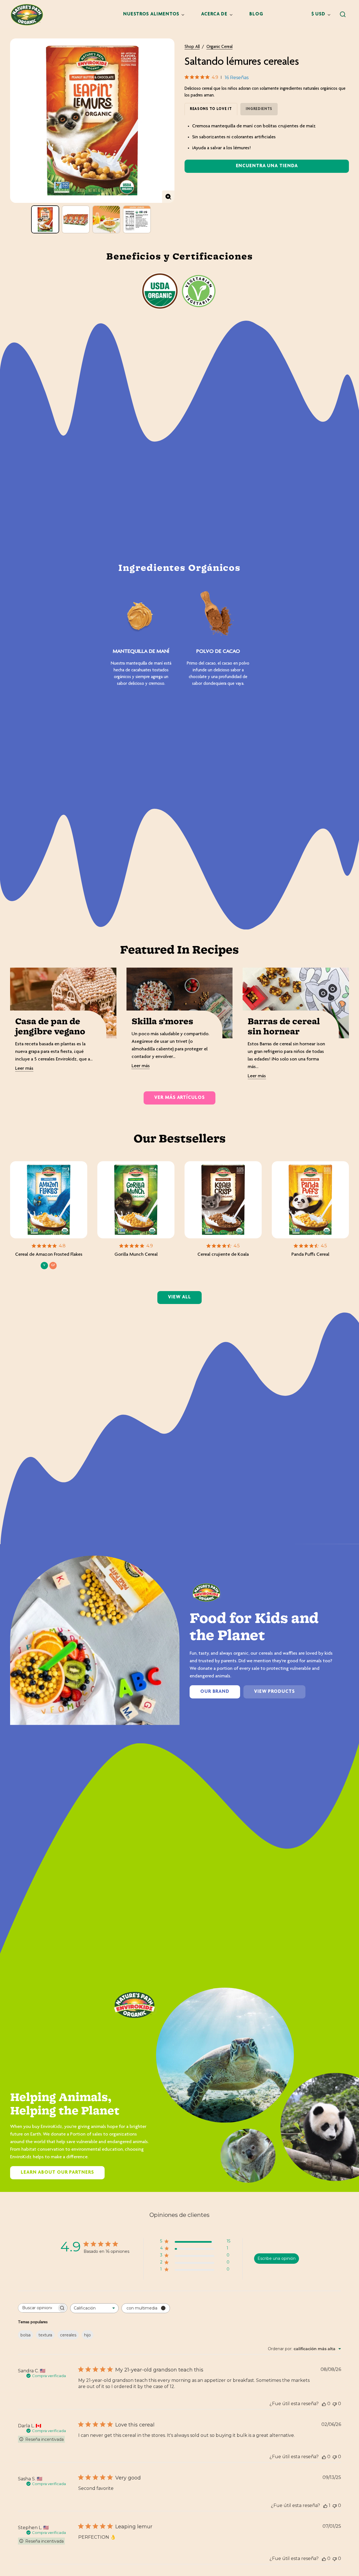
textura (45, 2335)
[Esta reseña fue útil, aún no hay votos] (324, 2404)
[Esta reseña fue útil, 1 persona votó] (325, 2505)
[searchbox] (38, 2308)
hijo (88, 2335)
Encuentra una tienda (267, 166)
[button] (343, 14)
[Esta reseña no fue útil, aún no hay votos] (335, 2404)
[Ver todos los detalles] (49, 1200)
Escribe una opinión (277, 2258)
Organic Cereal (219, 47)
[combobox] (94, 2308)
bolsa (26, 2335)
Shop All (192, 47)
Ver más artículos (179, 1098)
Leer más (24, 1069)
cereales (68, 2335)
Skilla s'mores (162, 1022)
